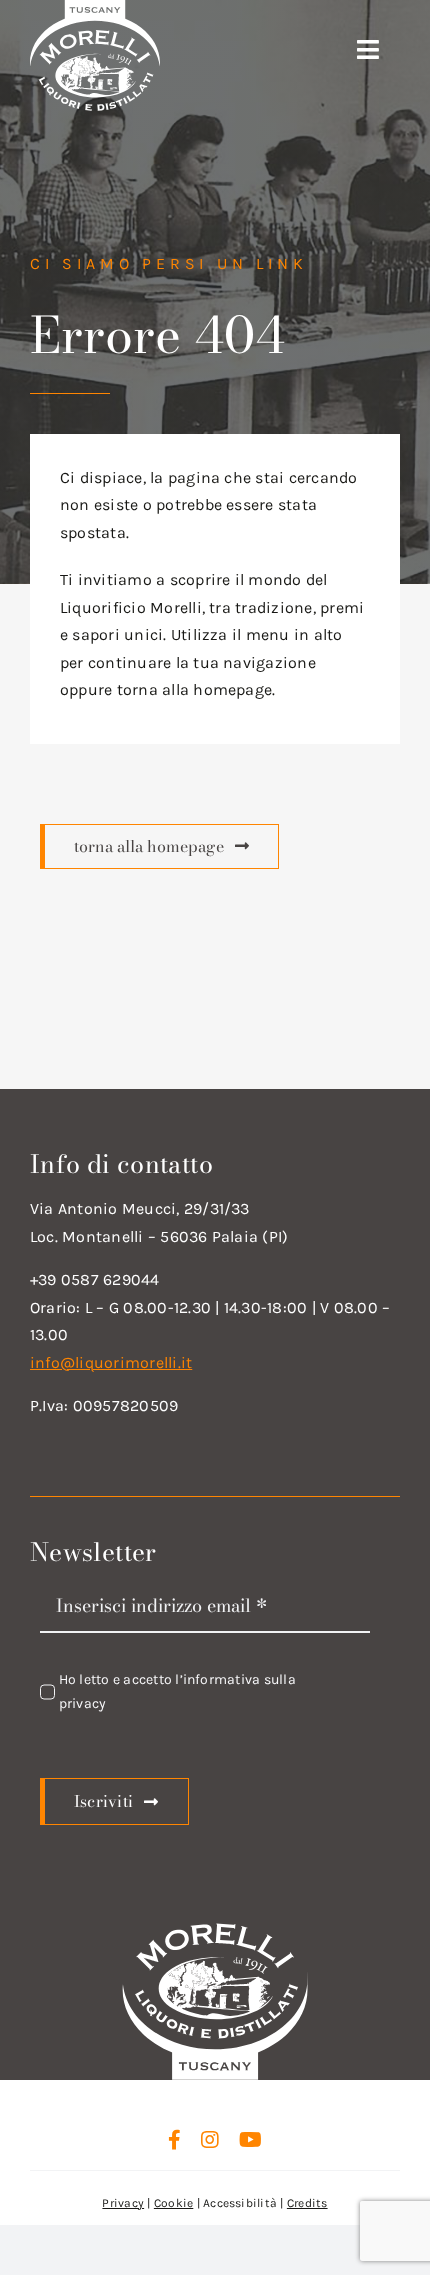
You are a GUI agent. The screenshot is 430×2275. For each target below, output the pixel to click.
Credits (307, 2203)
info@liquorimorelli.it (111, 1362)
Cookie (173, 2203)
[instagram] (210, 2140)
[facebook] (174, 2140)
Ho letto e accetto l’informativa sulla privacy (177, 1691)
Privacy (123, 2203)
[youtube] (250, 2140)
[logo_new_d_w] (214, 1928)
